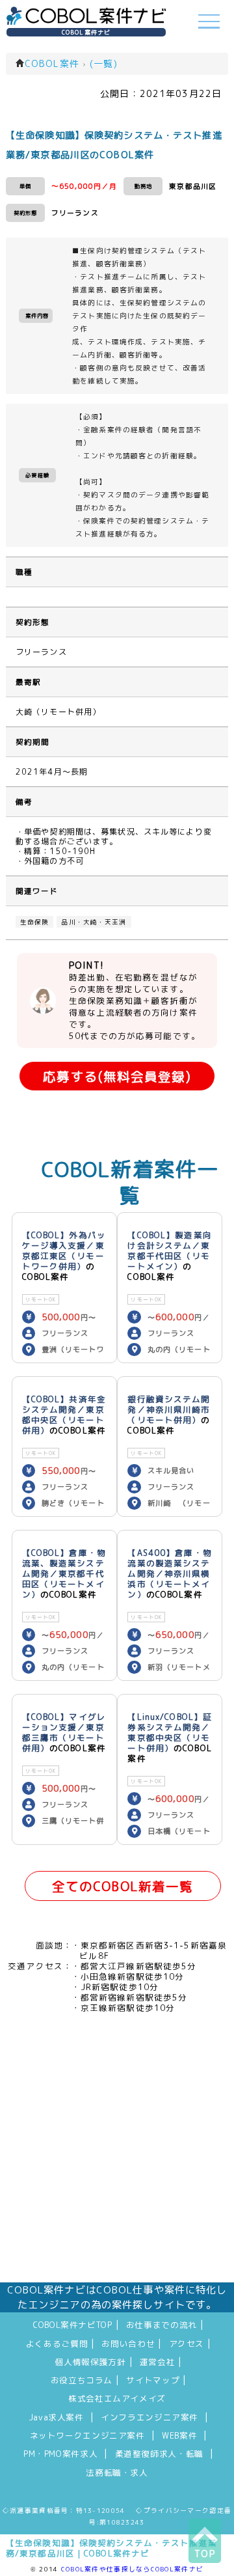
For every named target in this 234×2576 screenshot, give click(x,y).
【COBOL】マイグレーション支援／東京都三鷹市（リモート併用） (64, 1732)
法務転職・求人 (117, 2472)
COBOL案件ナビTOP (73, 2325)
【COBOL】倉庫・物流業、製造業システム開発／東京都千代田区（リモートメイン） (64, 1573)
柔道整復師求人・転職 (159, 2454)
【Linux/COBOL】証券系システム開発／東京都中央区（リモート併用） (170, 1732)
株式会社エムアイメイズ (117, 2398)
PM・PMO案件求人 (60, 2454)
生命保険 (34, 922)
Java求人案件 (56, 2417)
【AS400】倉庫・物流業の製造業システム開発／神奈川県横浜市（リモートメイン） (169, 1573)
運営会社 (158, 2362)
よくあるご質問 (57, 2344)
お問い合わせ (128, 2344)
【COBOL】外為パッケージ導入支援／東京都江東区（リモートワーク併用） (64, 1251)
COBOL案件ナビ (86, 32)
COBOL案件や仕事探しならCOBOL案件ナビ (132, 2569)
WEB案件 (179, 2435)
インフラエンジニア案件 (149, 2417)
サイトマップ (153, 2380)
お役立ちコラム (82, 2380)
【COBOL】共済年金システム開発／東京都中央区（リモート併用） (64, 1415)
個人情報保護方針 (91, 2362)
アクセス (187, 2344)
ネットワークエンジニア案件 (87, 2435)
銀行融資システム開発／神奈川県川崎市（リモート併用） (169, 1409)
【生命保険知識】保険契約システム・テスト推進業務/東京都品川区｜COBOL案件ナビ (111, 2548)
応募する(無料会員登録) (117, 1076)
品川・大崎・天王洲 (94, 922)
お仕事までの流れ (162, 2325)
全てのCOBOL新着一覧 (123, 1886)
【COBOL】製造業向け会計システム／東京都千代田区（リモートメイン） (169, 1251)
